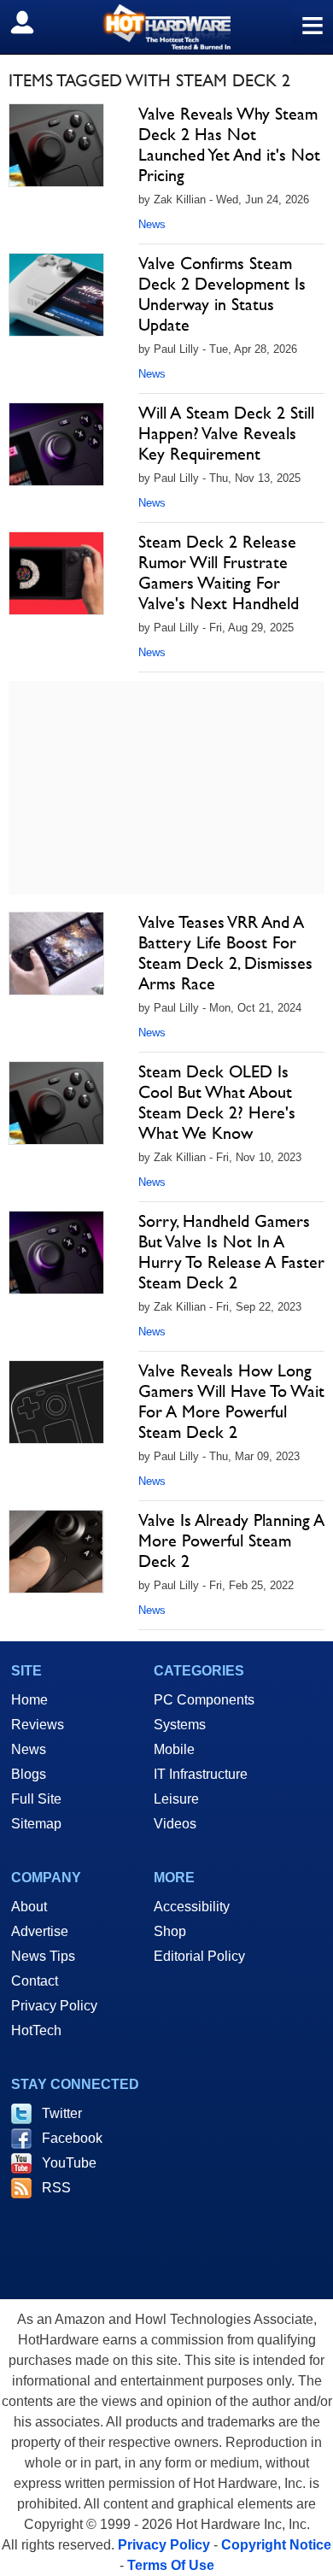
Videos (175, 1824)
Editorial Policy (199, 1956)
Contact (35, 1981)
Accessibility (192, 1907)
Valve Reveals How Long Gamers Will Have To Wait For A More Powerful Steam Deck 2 (231, 1401)
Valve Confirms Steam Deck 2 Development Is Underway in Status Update (222, 294)
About (29, 1907)
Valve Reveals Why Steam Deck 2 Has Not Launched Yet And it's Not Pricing (229, 144)
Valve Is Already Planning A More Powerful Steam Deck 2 (231, 1540)
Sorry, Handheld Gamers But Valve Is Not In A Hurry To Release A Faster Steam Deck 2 (231, 1252)
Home (29, 1700)
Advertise (40, 1931)
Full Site (36, 1799)
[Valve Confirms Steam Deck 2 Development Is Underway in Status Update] (56, 295)
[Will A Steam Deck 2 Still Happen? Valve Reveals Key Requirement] (56, 444)
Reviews (38, 1725)
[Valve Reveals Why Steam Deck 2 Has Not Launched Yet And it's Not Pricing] (56, 145)
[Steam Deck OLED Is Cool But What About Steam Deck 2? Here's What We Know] (56, 1103)
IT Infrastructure (201, 1774)
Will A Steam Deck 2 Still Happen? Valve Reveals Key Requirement (226, 433)
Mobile (174, 1749)
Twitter (62, 2113)
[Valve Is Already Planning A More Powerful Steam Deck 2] (56, 1552)
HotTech (36, 2030)
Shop (170, 1931)
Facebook (72, 2138)
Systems (180, 1725)
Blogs (29, 1774)
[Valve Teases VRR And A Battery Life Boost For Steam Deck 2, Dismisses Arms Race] (56, 954)
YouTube (69, 2163)
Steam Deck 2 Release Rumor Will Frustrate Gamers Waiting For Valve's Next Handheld (219, 572)
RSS (56, 2188)
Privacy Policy (54, 2006)
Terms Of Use (171, 2565)
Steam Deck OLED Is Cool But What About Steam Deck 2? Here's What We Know (217, 1102)
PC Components (204, 1700)
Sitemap (36, 1824)
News (152, 224)
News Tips (43, 1956)
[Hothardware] (166, 27)
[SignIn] (33, 22)
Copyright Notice (276, 2545)
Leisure (176, 1799)
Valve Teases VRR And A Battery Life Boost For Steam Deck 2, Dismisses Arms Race (225, 953)
